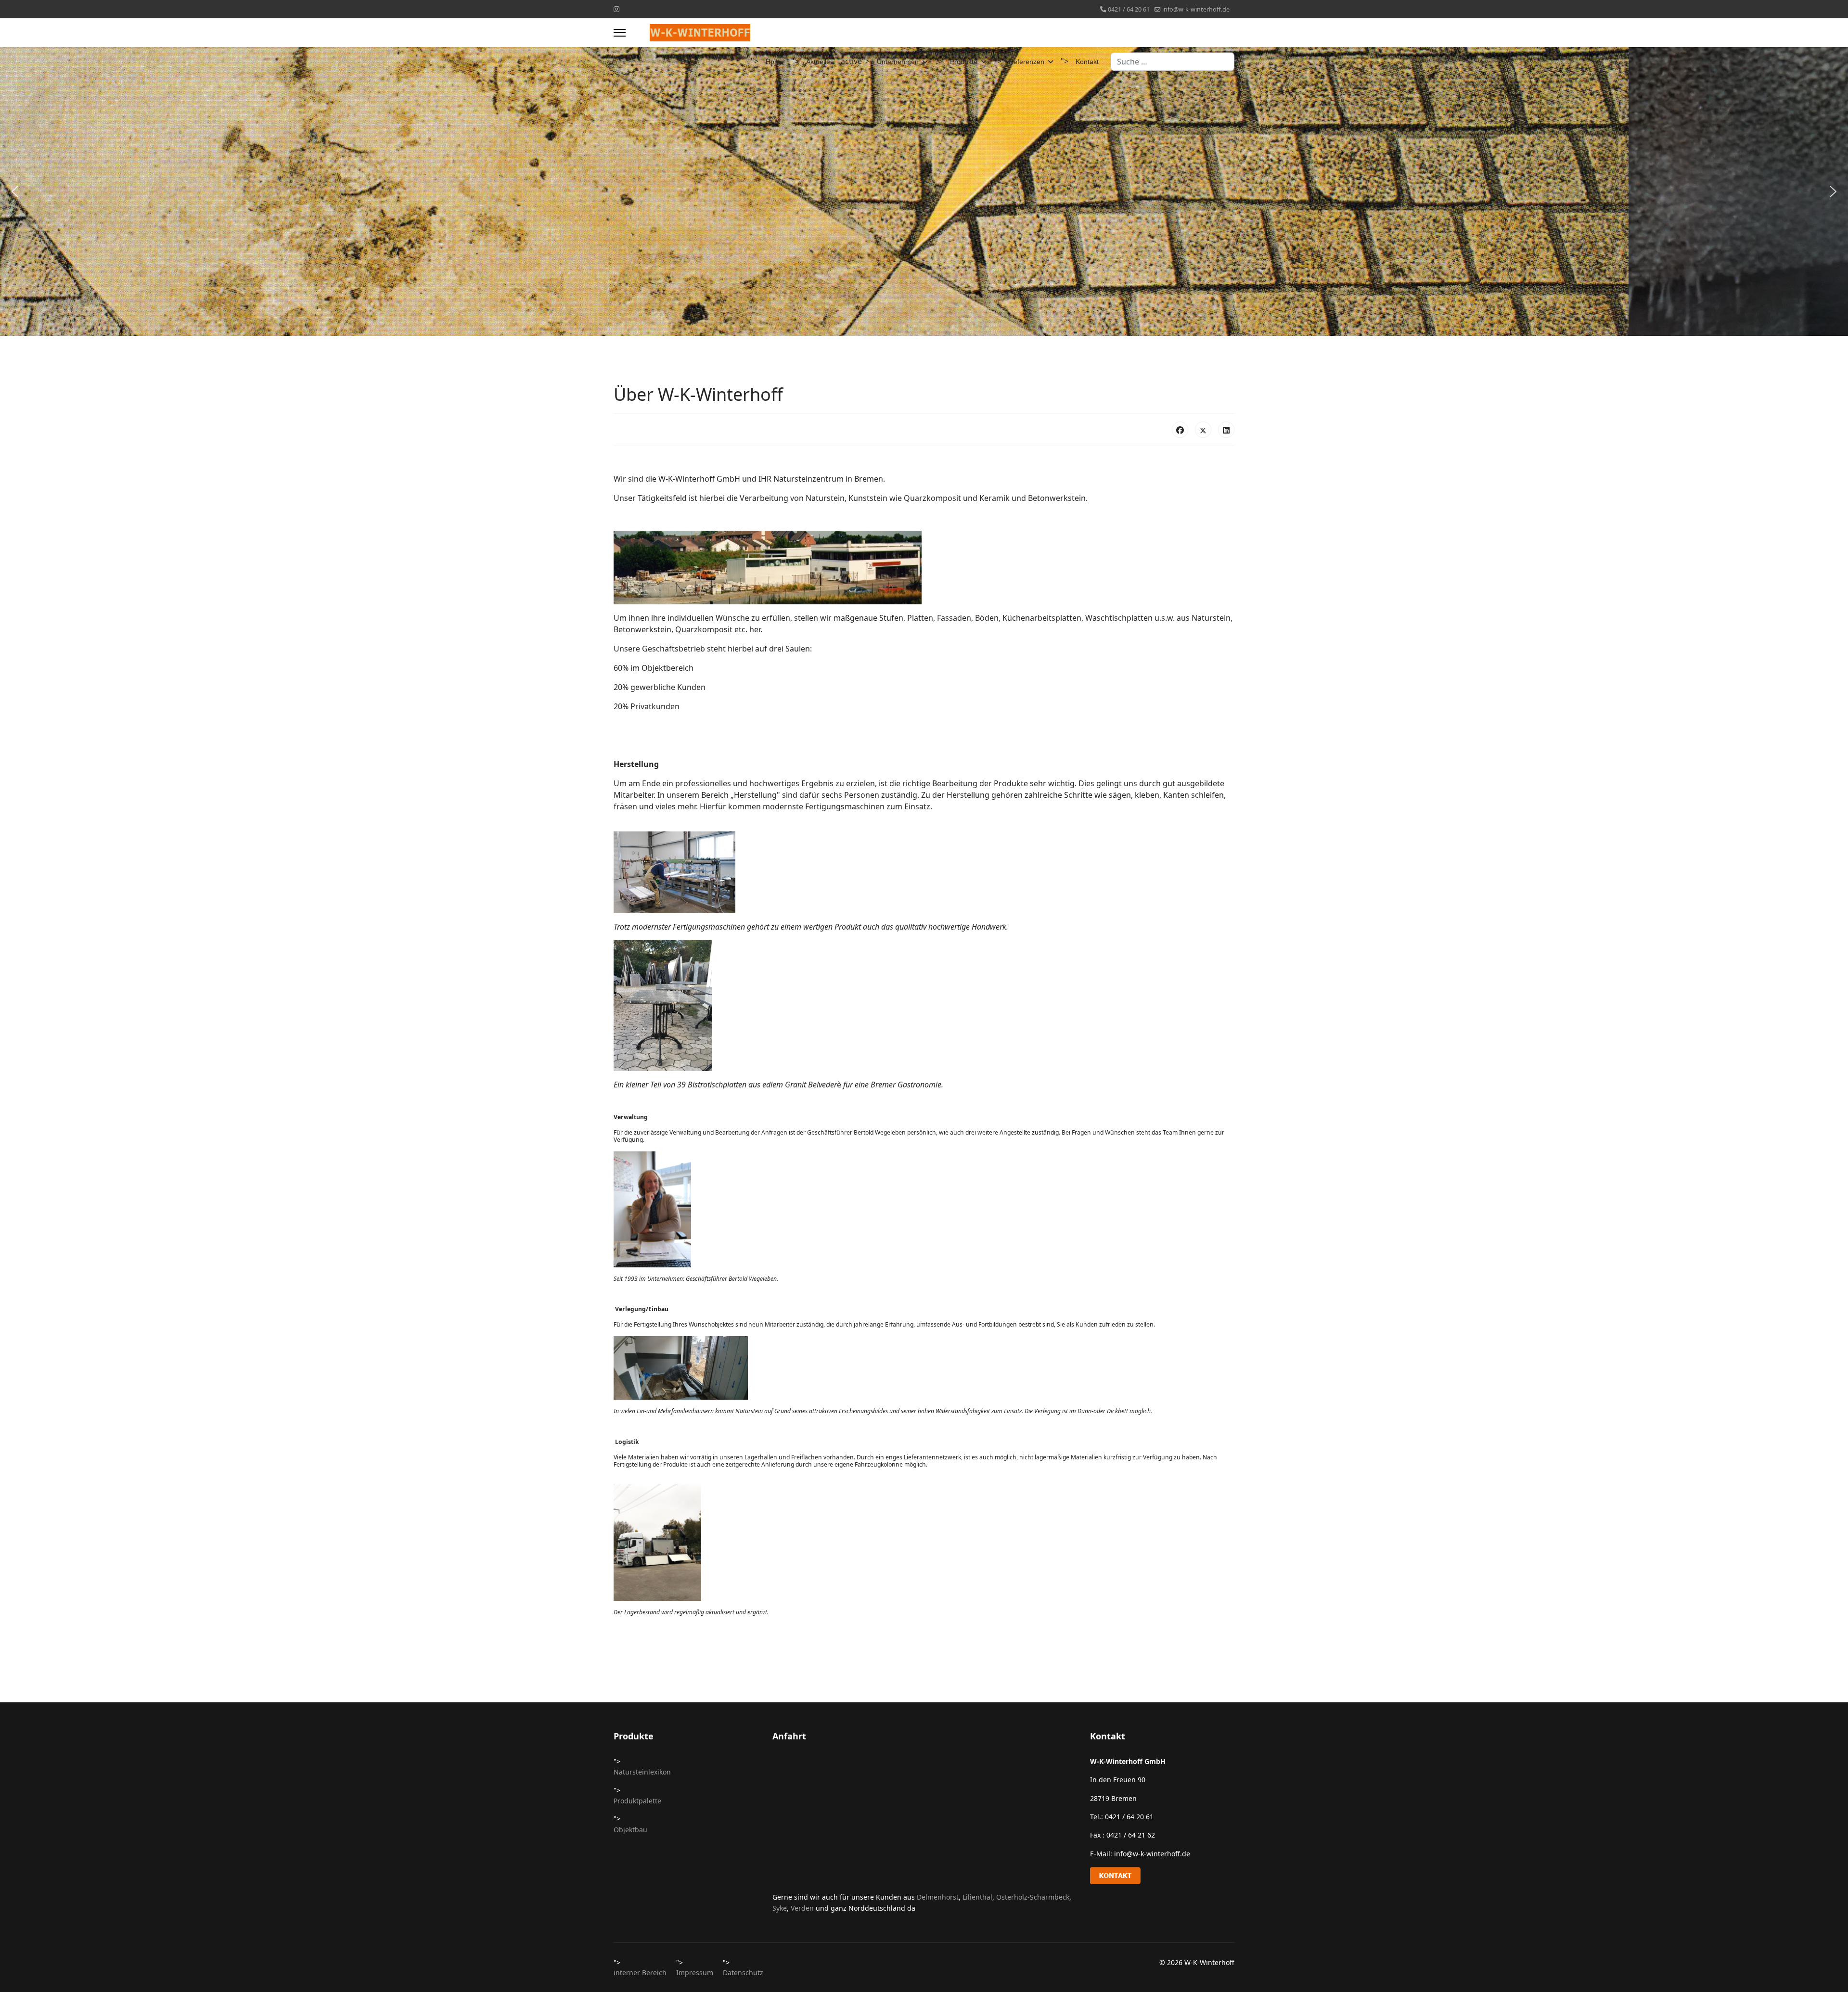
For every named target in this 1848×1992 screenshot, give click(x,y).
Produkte (964, 62)
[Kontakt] (1162, 1876)
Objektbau (630, 1830)
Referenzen (1027, 62)
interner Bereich (640, 1973)
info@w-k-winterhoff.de (1196, 9)
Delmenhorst (938, 1897)
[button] (15, 192)
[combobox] (1173, 62)
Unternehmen (898, 62)
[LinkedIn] (1226, 430)
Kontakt (1087, 62)
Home (775, 62)
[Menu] (620, 33)
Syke (780, 1908)
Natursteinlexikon (642, 1772)
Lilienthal (977, 1897)
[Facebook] (1180, 430)
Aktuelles (820, 62)
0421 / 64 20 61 (1129, 9)
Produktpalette (637, 1801)
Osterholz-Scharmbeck (1033, 1897)
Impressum (695, 1973)
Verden (803, 1908)
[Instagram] (616, 9)
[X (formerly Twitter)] (1203, 430)
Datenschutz (743, 1973)
